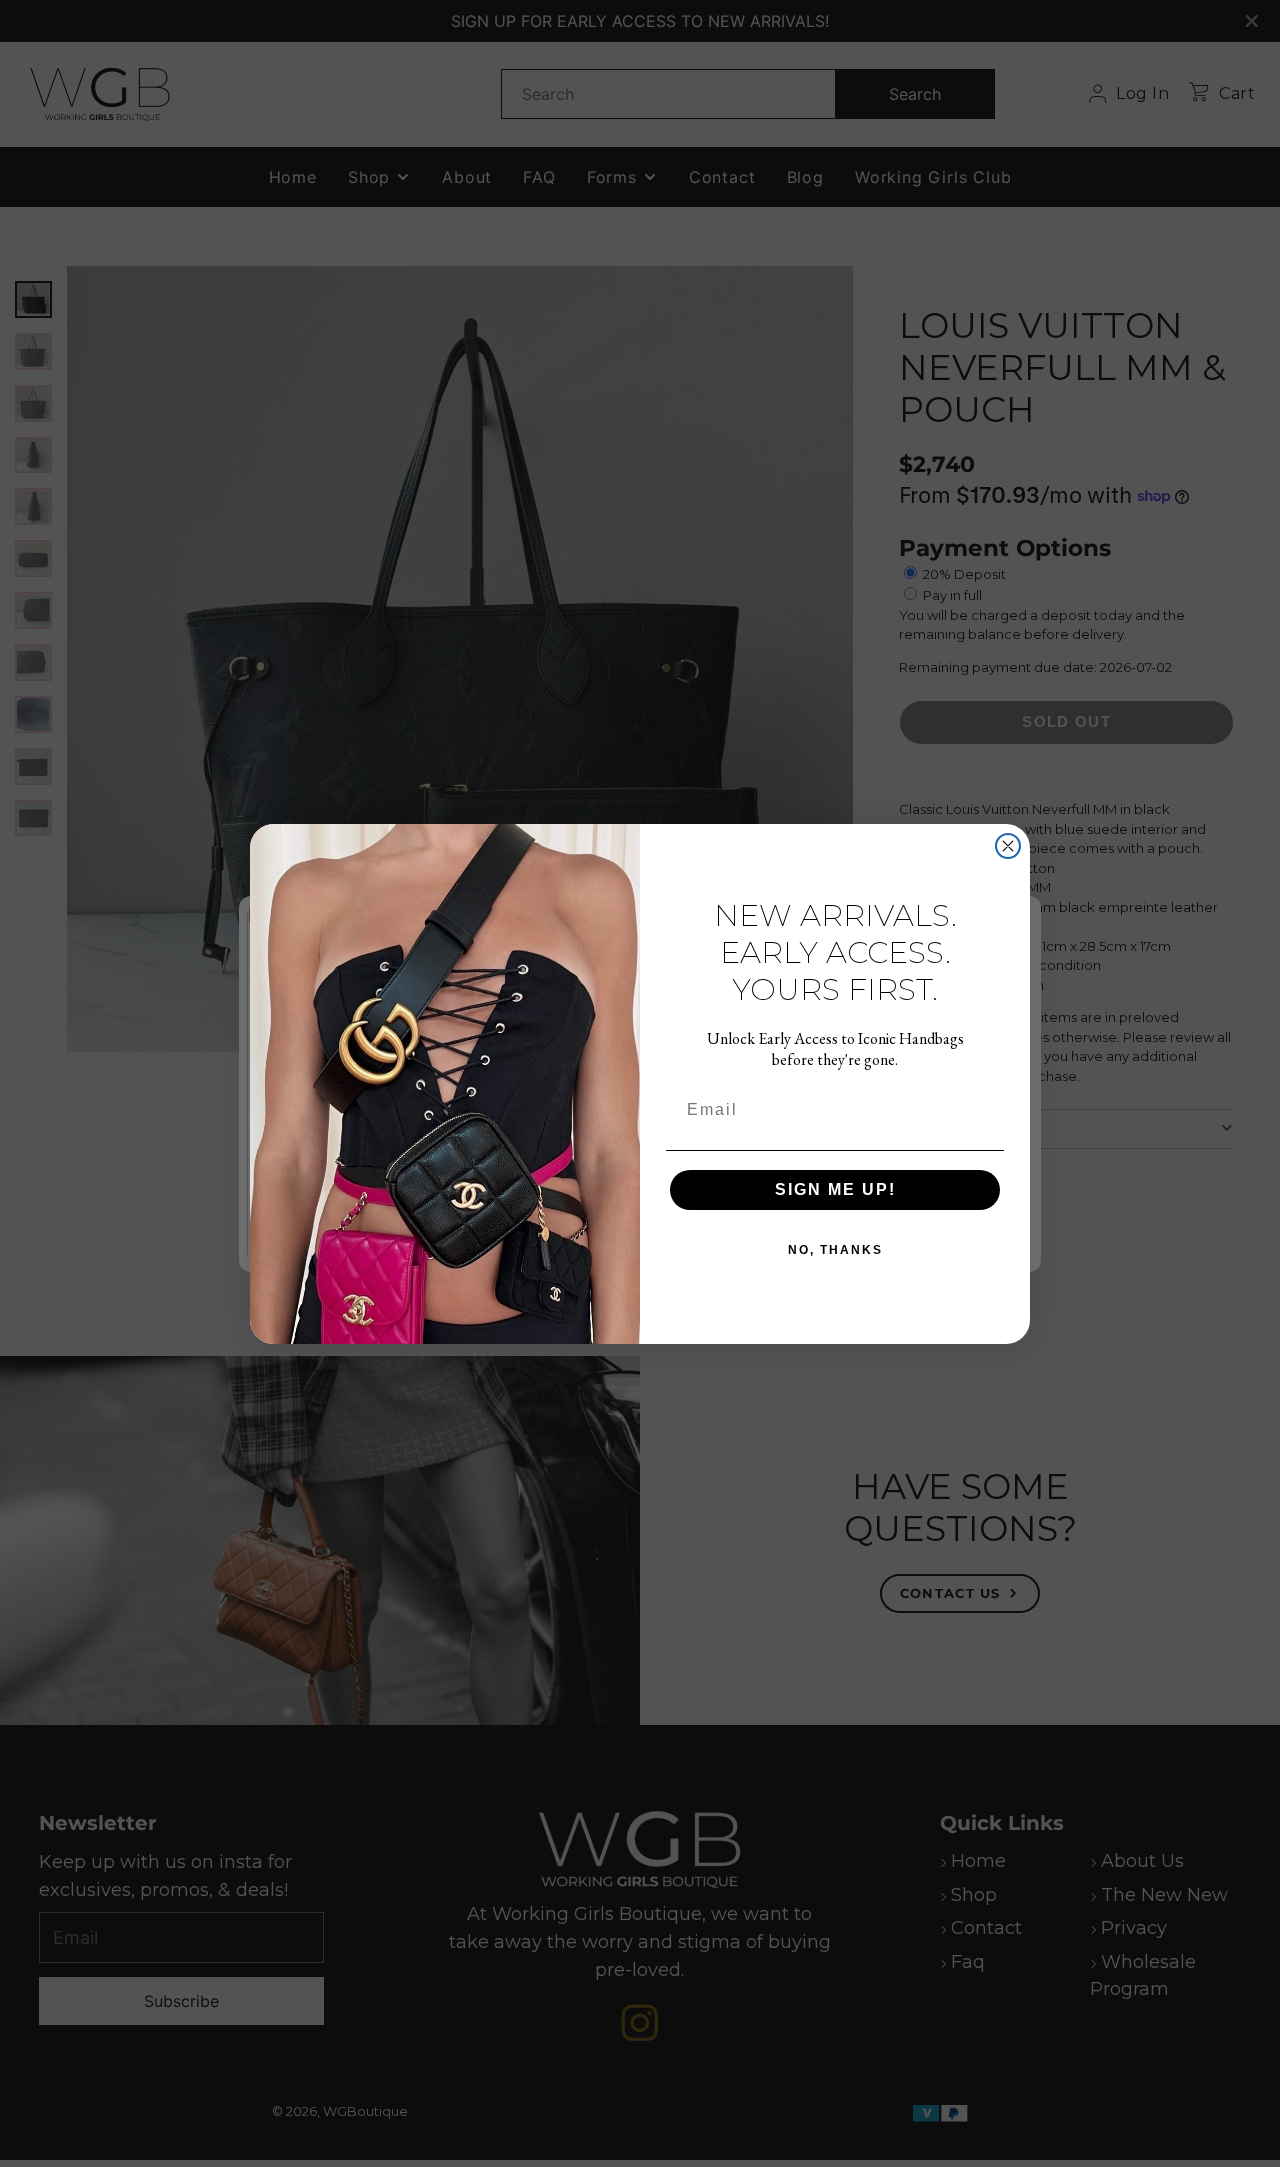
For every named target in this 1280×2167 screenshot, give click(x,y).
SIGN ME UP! (835, 1189)
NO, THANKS (835, 1250)
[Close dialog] (1008, 846)
